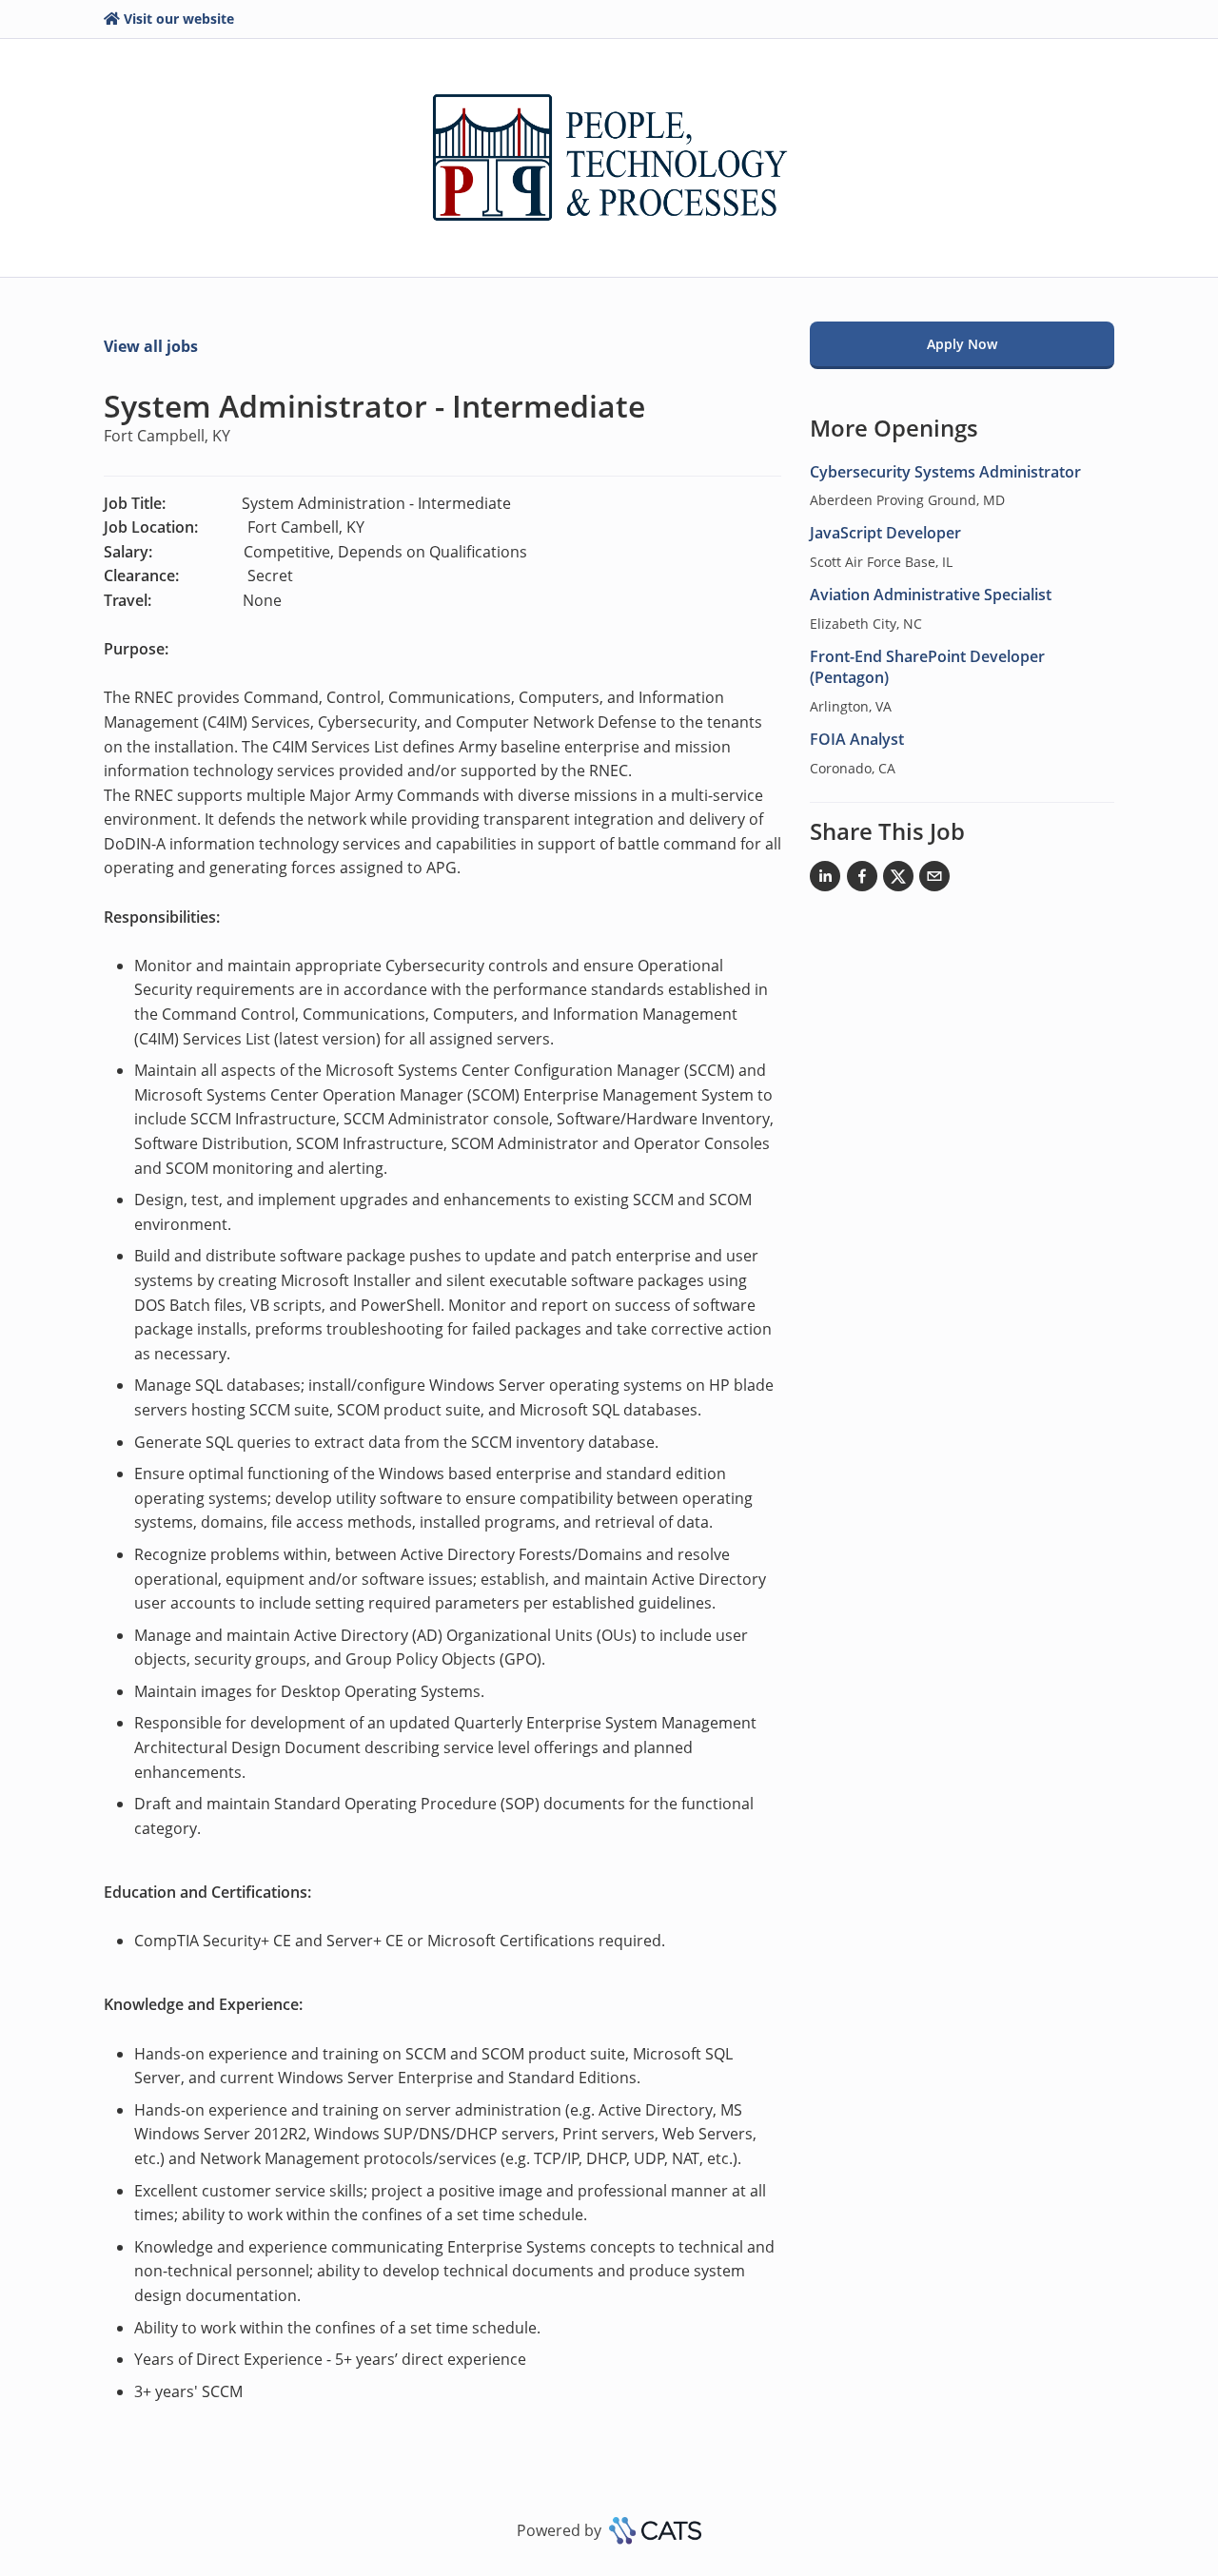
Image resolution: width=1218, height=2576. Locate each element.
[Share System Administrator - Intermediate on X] (898, 880)
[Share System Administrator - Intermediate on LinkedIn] (825, 880)
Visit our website (179, 19)
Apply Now (962, 344)
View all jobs (151, 346)
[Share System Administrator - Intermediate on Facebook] (862, 880)
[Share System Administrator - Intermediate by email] (934, 880)
